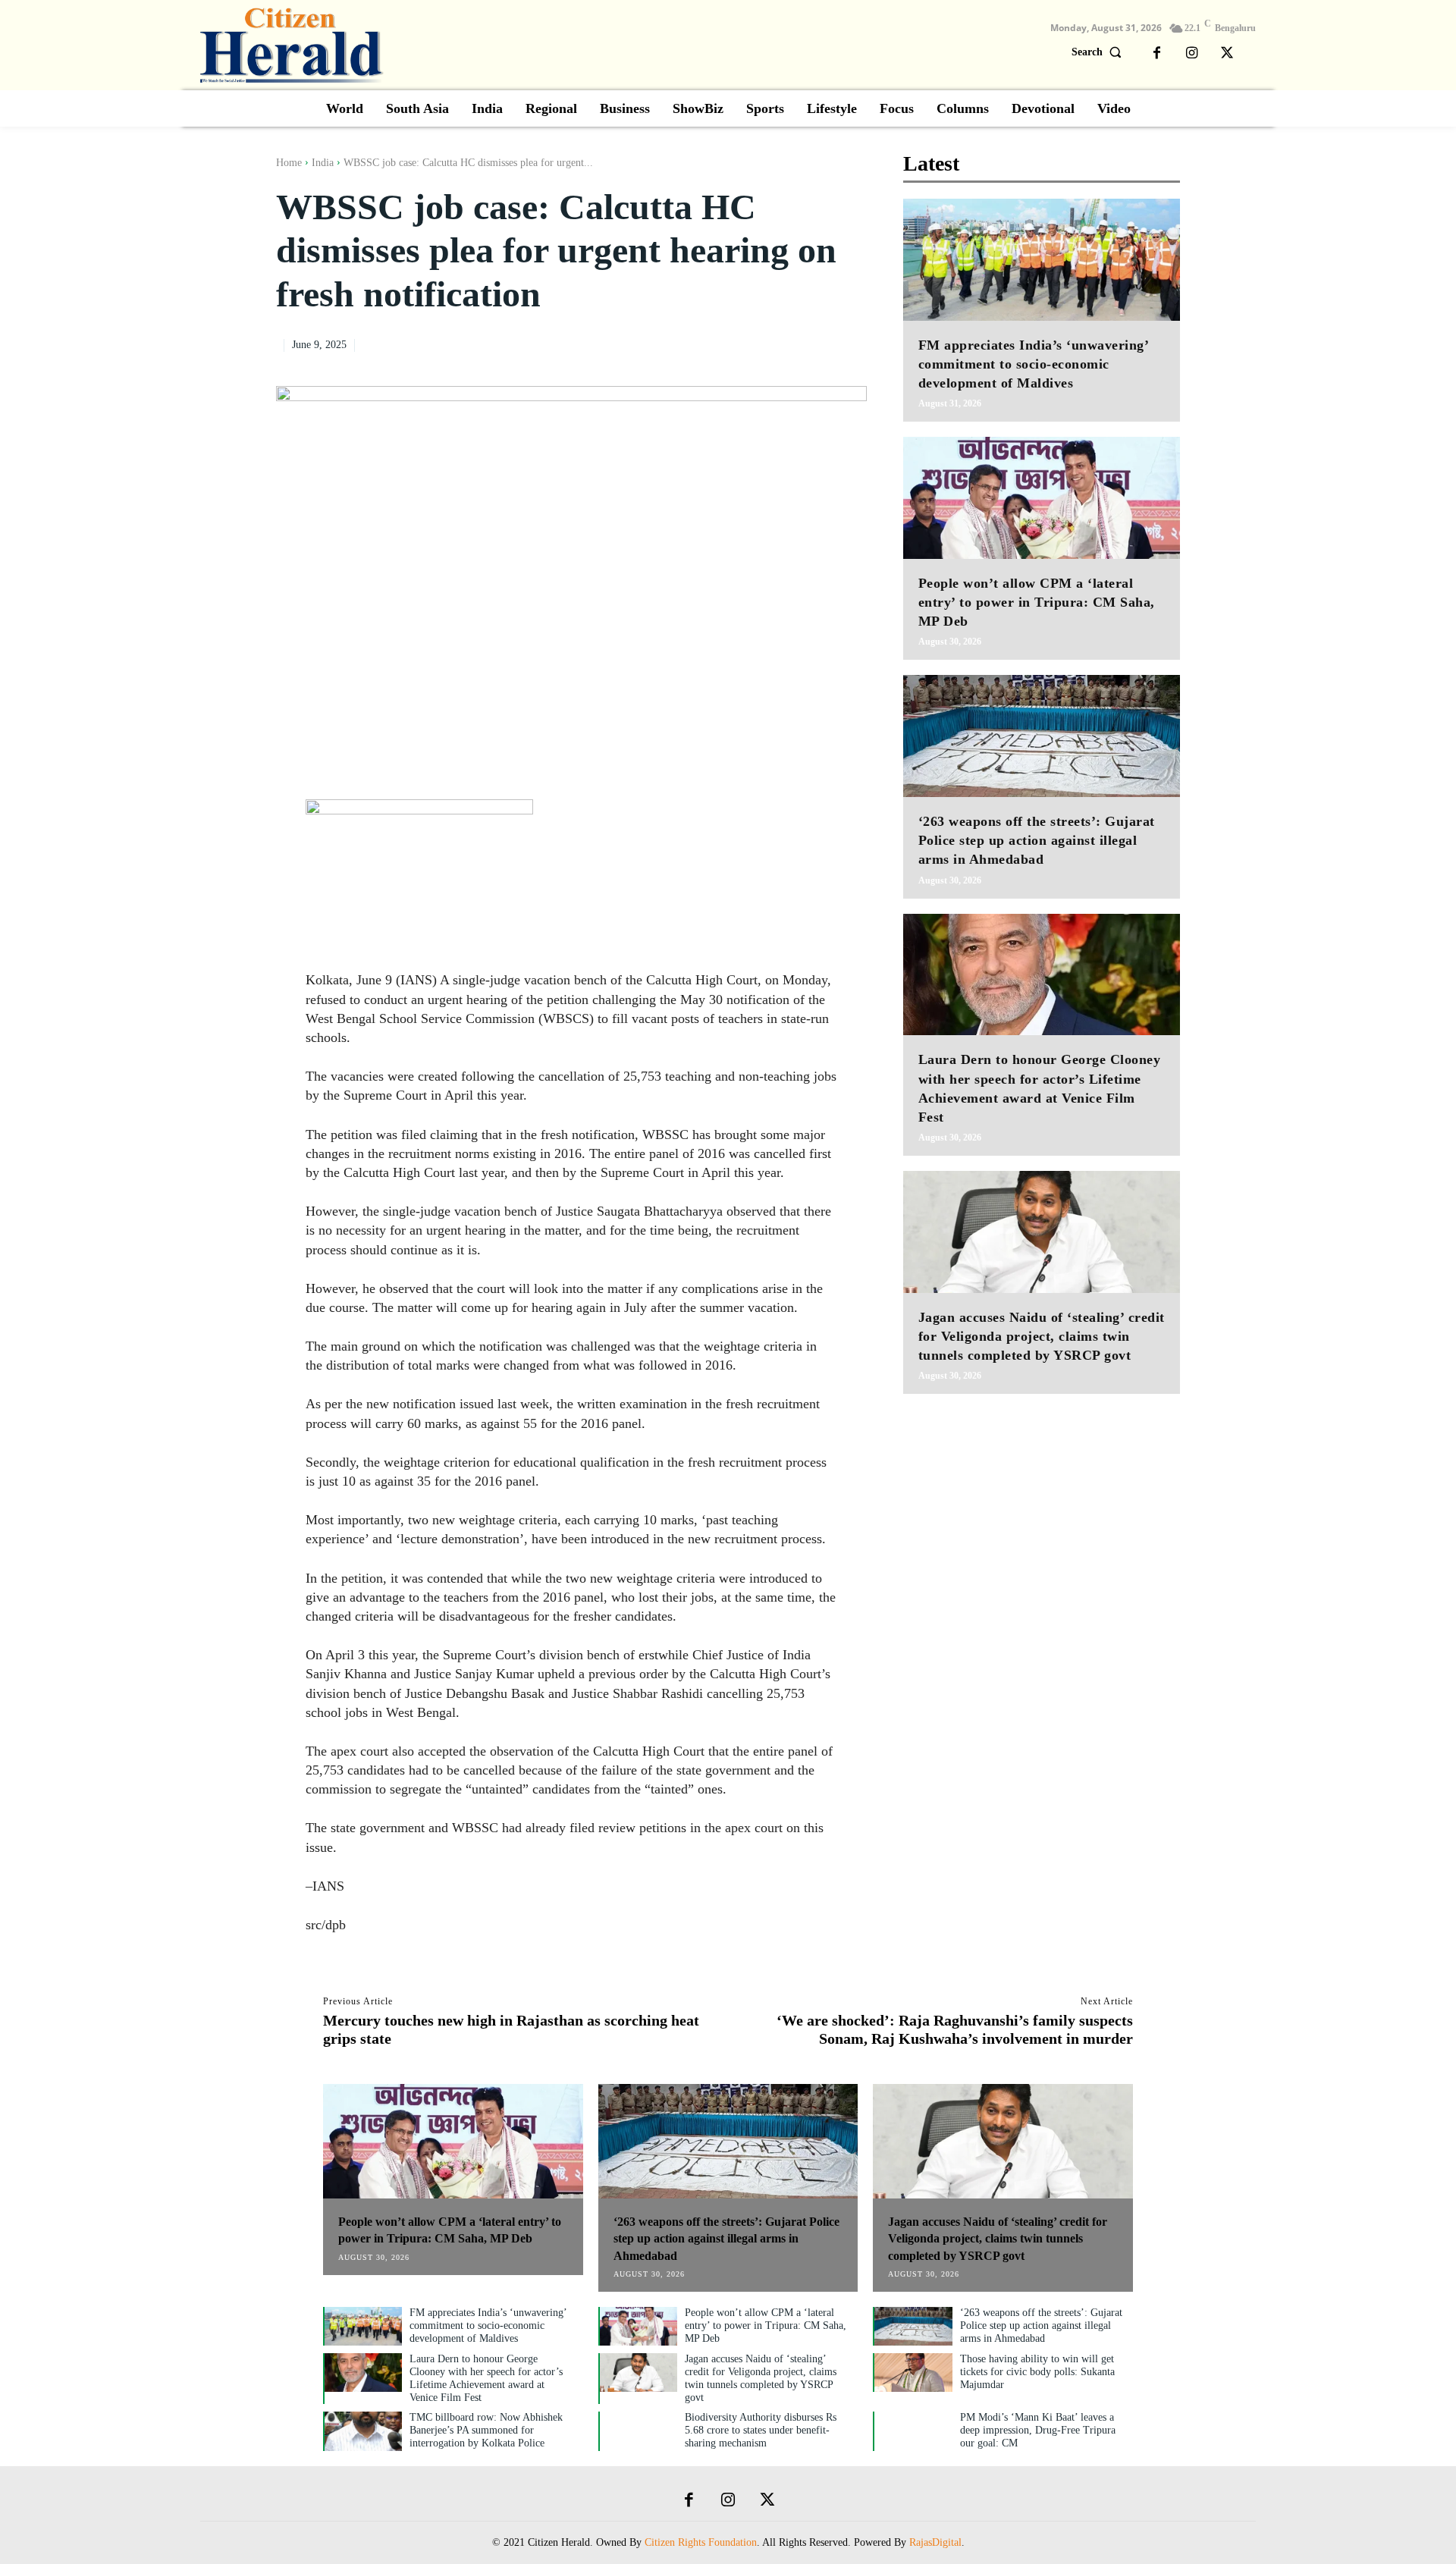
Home (289, 163)
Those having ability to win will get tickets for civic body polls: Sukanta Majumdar (1037, 2372)
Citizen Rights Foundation (701, 2542)
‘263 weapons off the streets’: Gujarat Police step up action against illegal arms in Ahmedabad (1037, 840)
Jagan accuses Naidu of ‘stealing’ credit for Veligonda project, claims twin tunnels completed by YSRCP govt (1042, 1336)
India (323, 163)
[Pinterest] (817, 343)
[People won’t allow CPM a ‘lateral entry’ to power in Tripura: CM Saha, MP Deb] (1042, 498)
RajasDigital (935, 2542)
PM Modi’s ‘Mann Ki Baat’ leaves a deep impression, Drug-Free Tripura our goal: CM (1038, 2430)
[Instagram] (1192, 54)
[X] (1227, 54)
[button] (1100, 52)
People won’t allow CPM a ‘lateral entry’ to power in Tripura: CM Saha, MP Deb (1037, 602)
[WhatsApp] (852, 343)
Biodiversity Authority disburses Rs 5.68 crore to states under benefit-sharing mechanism (761, 2430)
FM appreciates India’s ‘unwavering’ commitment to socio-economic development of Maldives (1034, 364)
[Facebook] (1157, 54)
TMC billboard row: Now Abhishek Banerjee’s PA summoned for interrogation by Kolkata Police (486, 2430)
